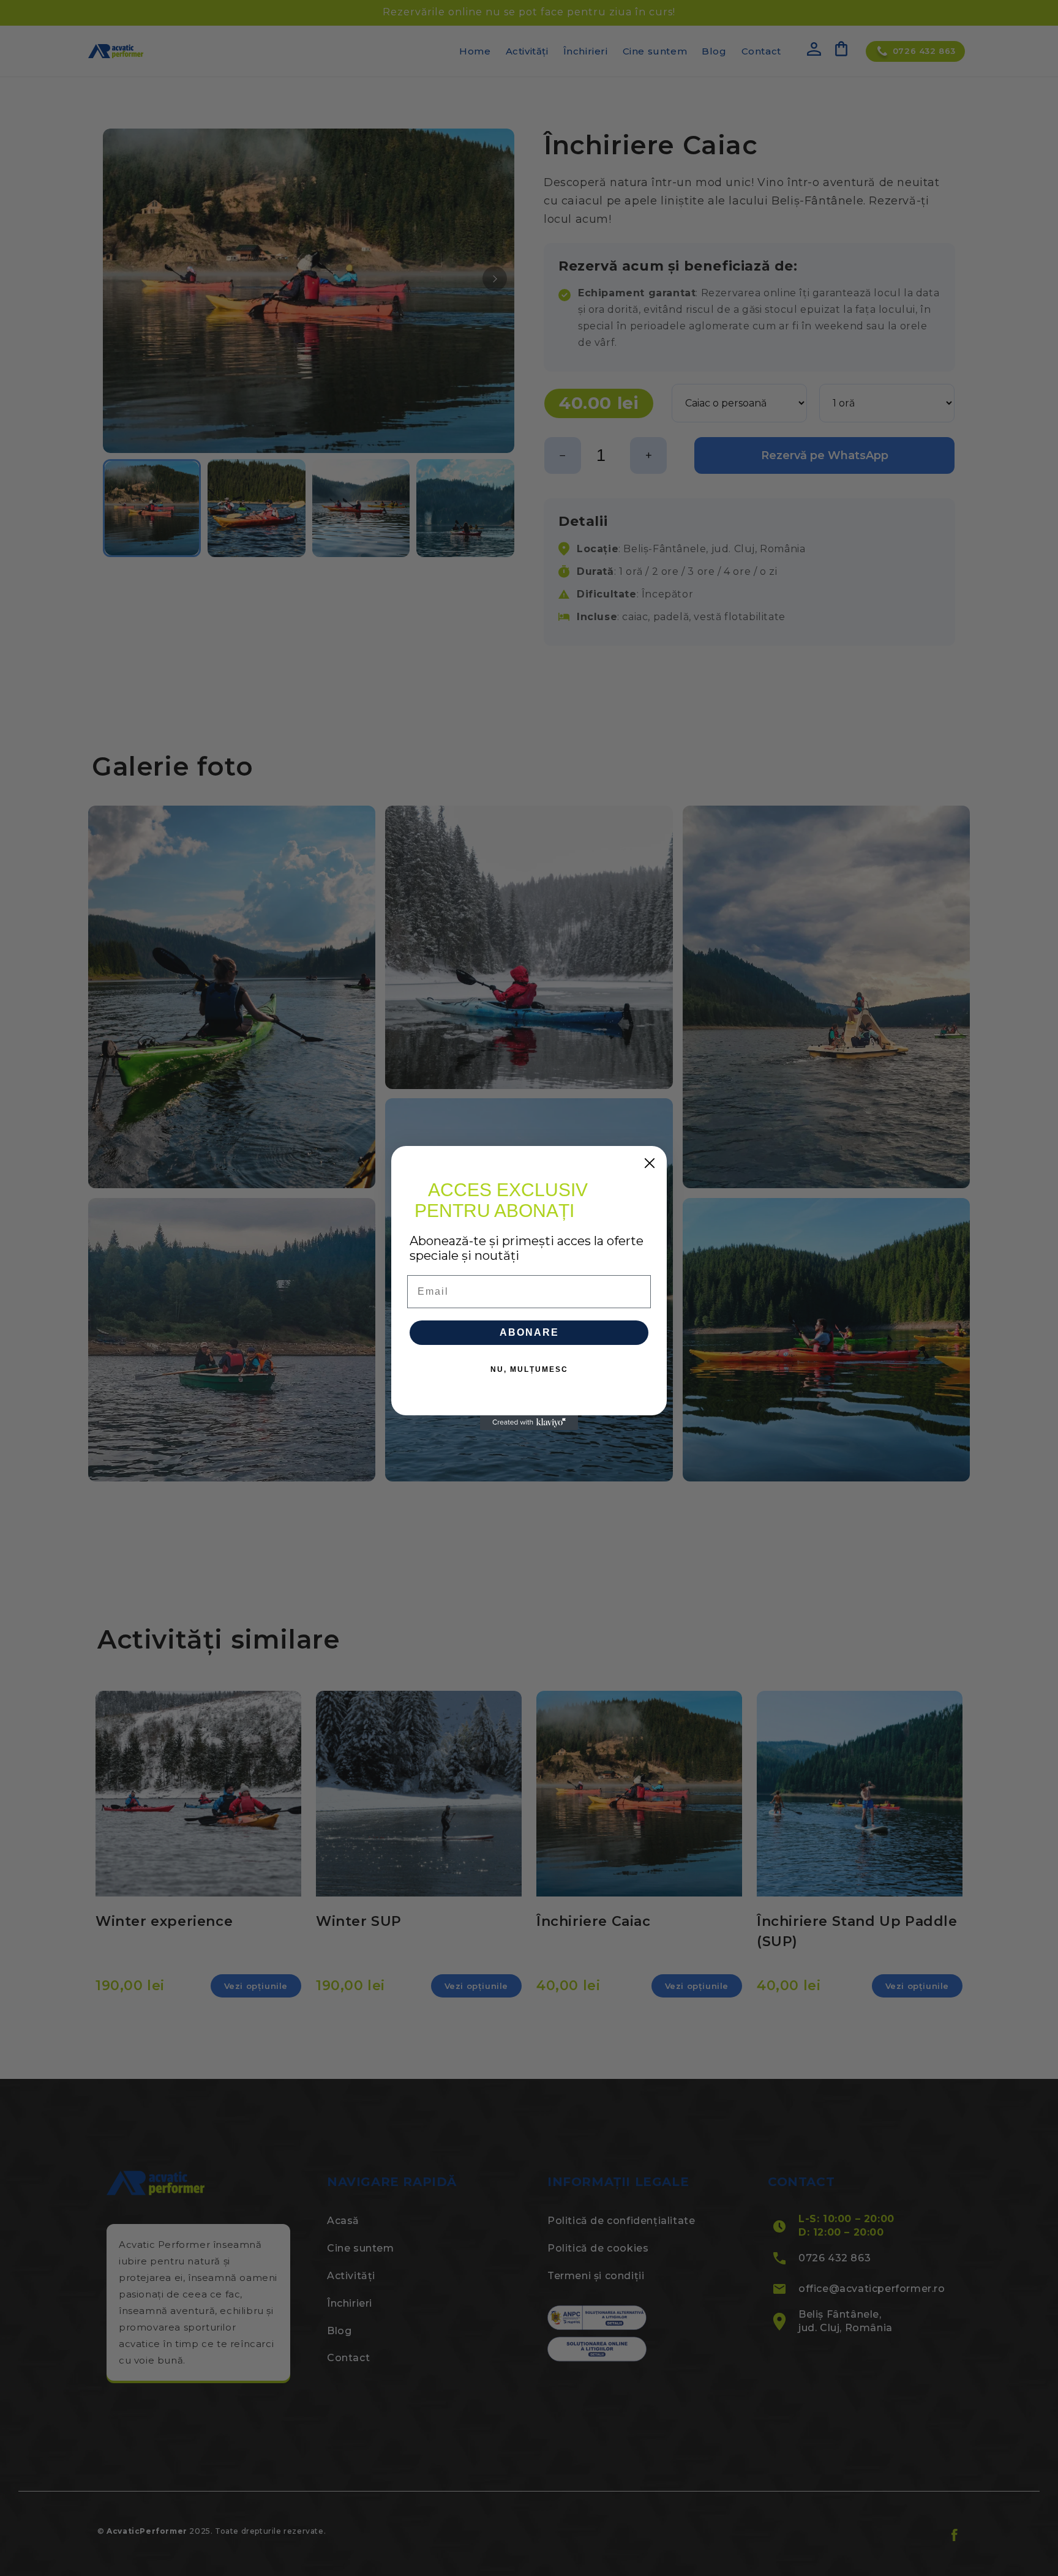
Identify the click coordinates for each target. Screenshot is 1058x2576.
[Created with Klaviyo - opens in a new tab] (529, 1423)
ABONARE (529, 1332)
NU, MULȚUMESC (529, 1369)
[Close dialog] (650, 1163)
